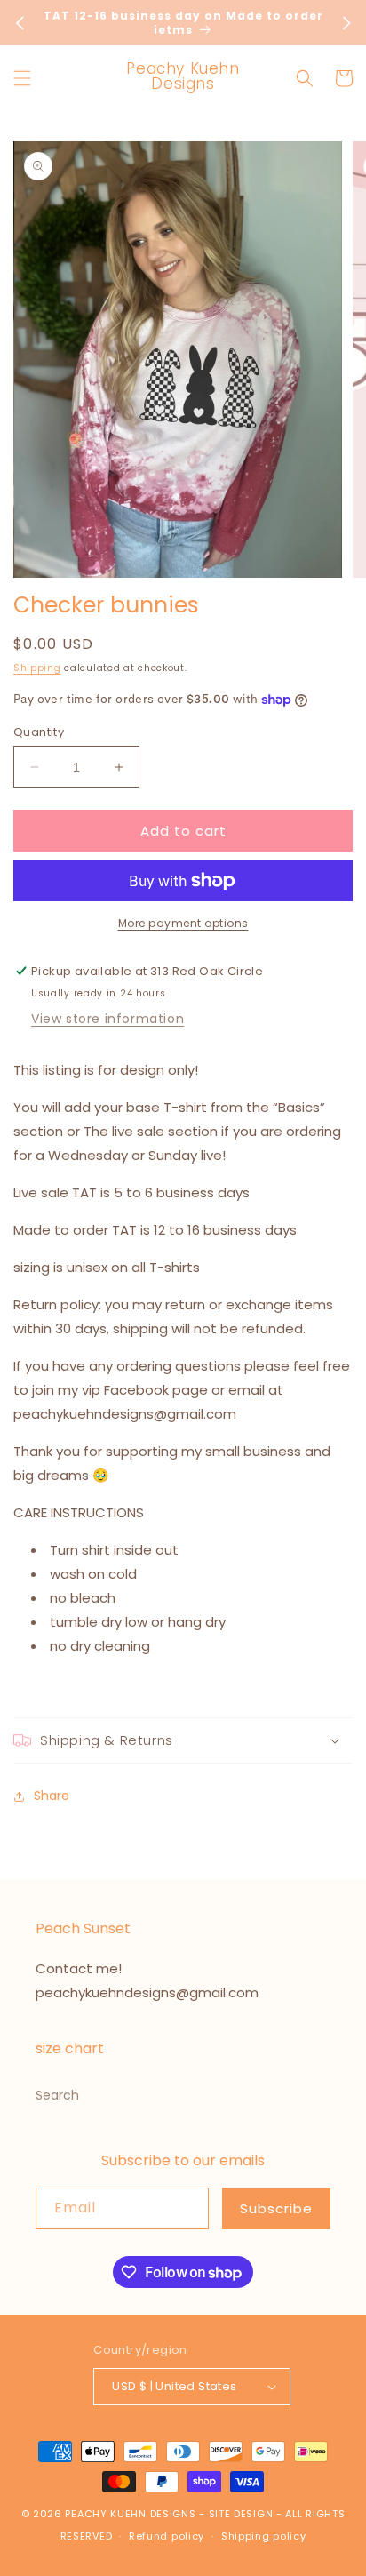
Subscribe (276, 2208)
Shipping (37, 668)
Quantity (39, 732)
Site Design (241, 2514)
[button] (22, 78)
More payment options (183, 923)
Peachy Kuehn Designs (130, 2514)
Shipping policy (264, 2536)
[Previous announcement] (20, 23)
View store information (107, 1019)
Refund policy (167, 2536)
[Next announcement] (346, 23)
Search (57, 2095)
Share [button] (52, 1796)
